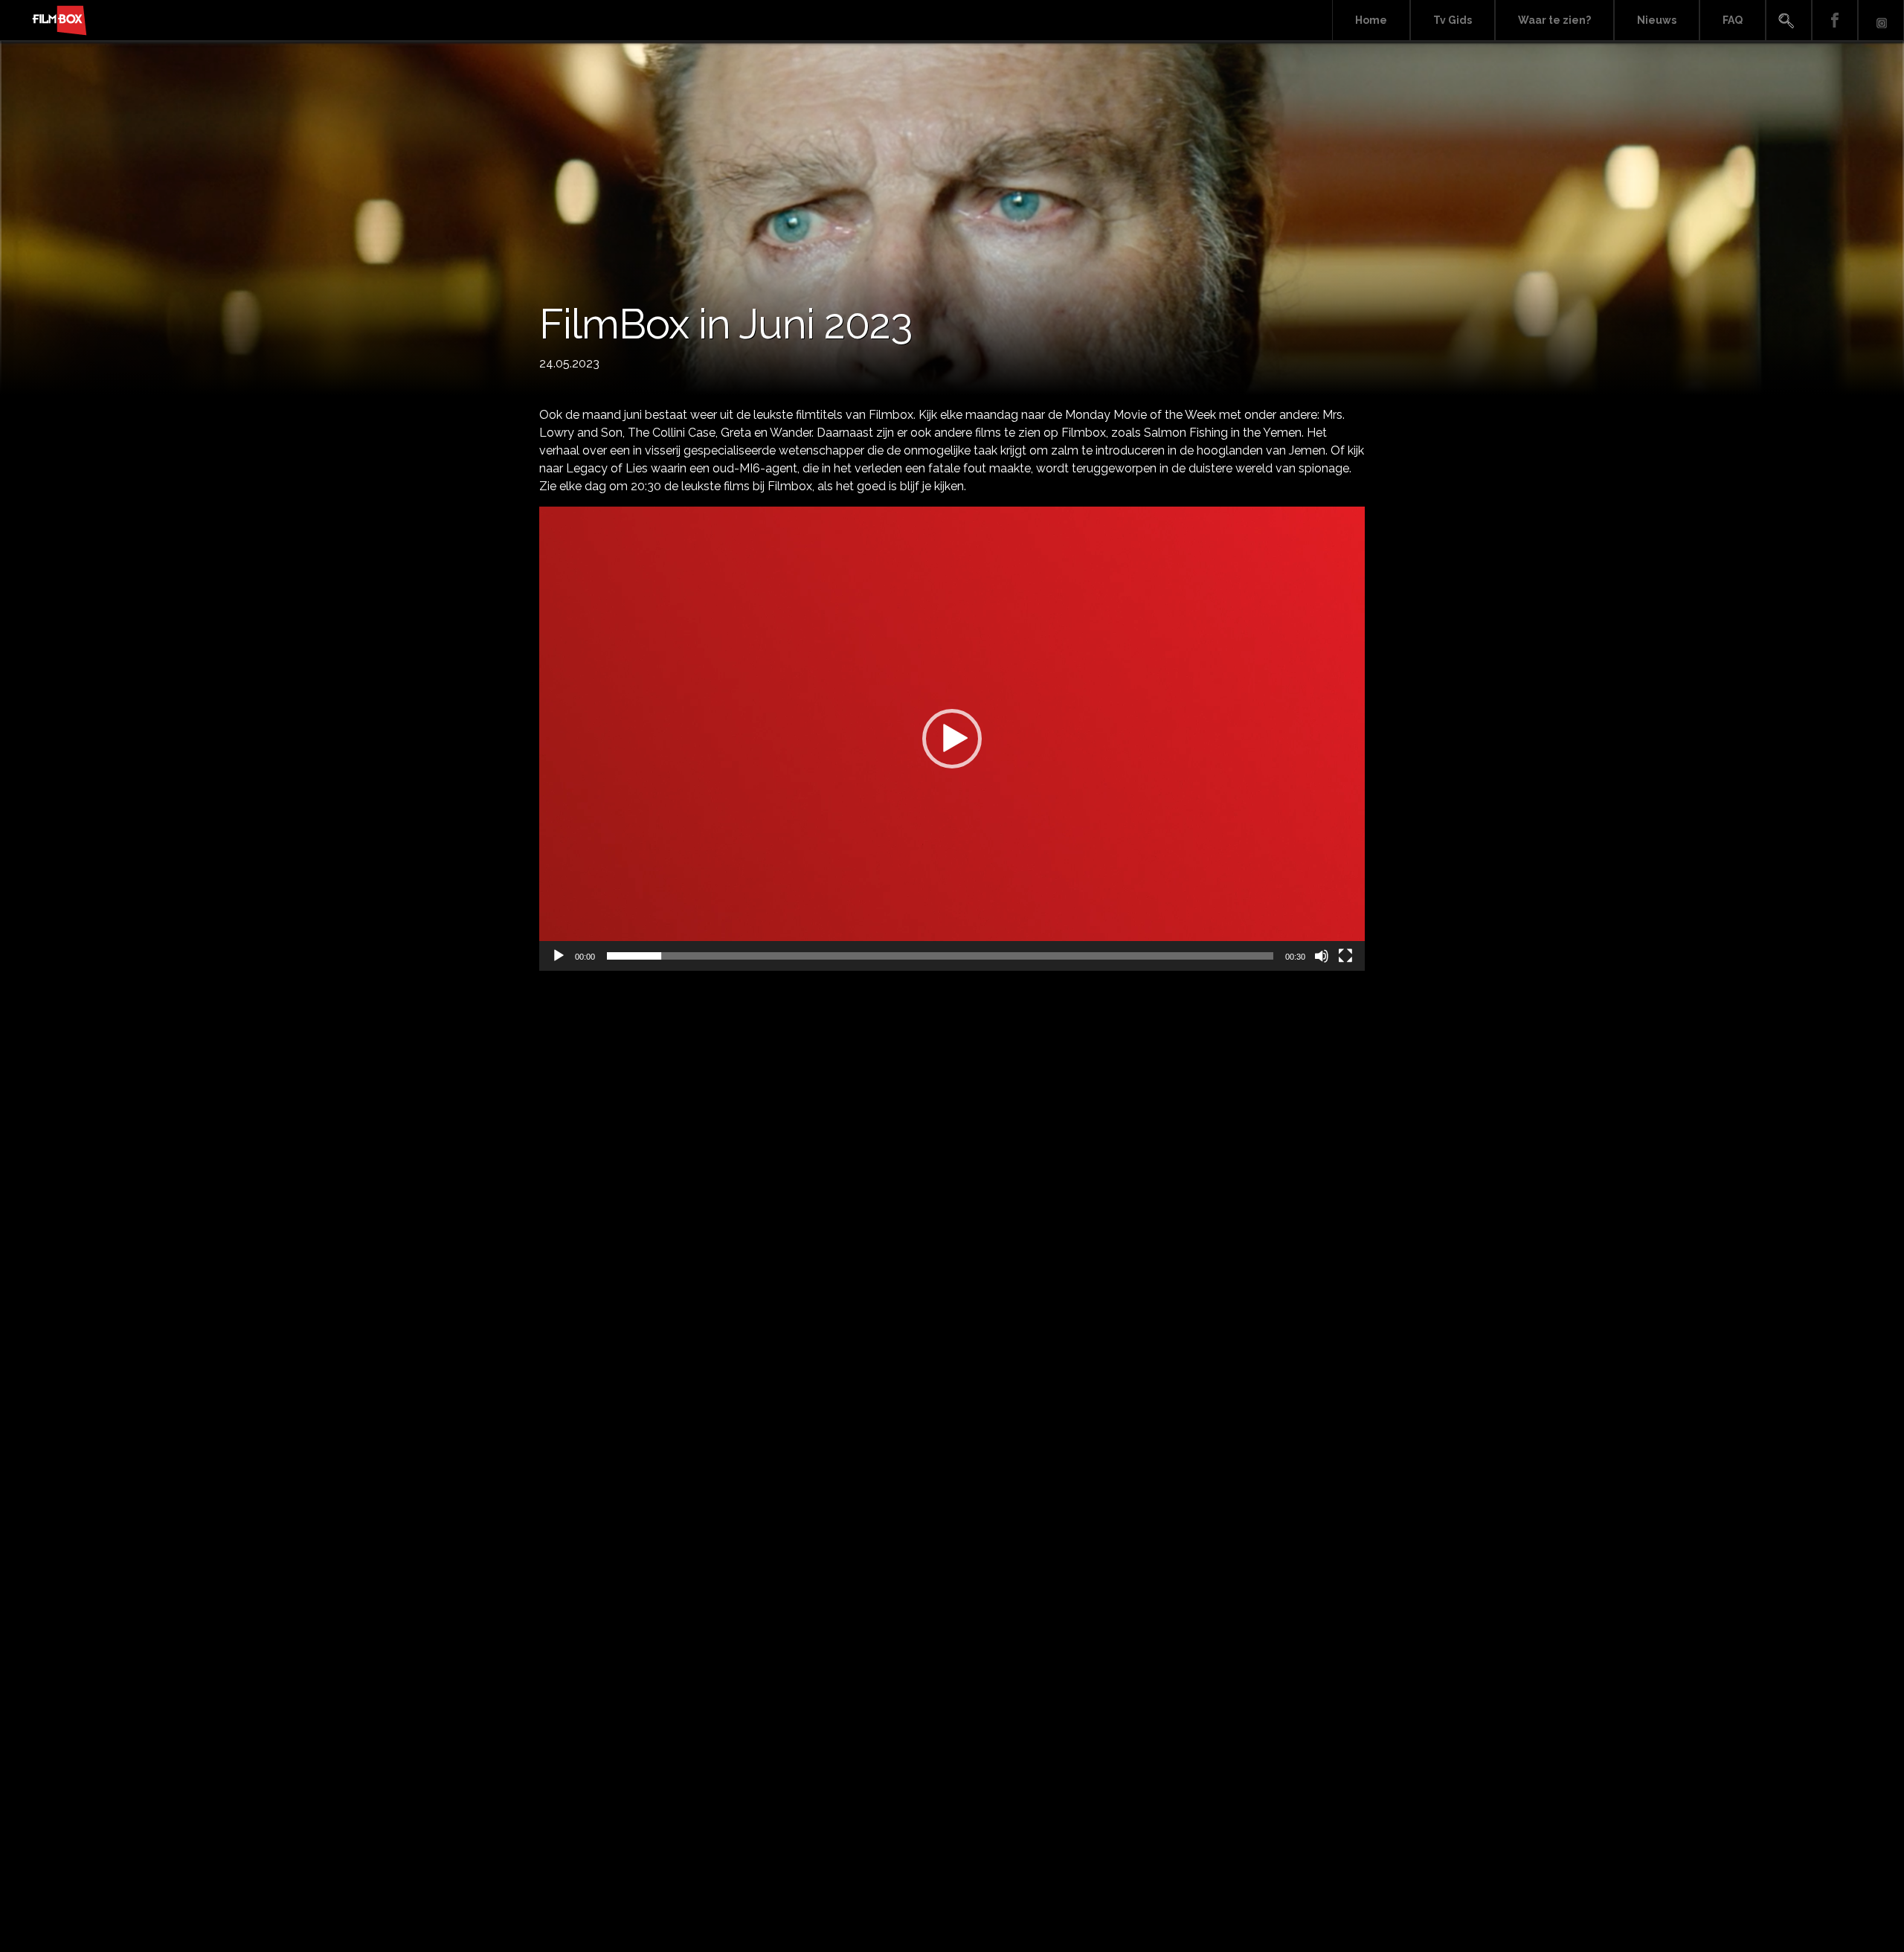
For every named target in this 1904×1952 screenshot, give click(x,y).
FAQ (1733, 20)
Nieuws (1657, 20)
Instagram (1881, 20)
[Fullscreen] (1345, 956)
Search (1789, 20)
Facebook (1835, 20)
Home (1371, 20)
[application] (952, 739)
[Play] (559, 956)
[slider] (940, 956)
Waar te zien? (1554, 20)
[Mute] (1322, 956)
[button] (952, 739)
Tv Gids (1453, 20)
